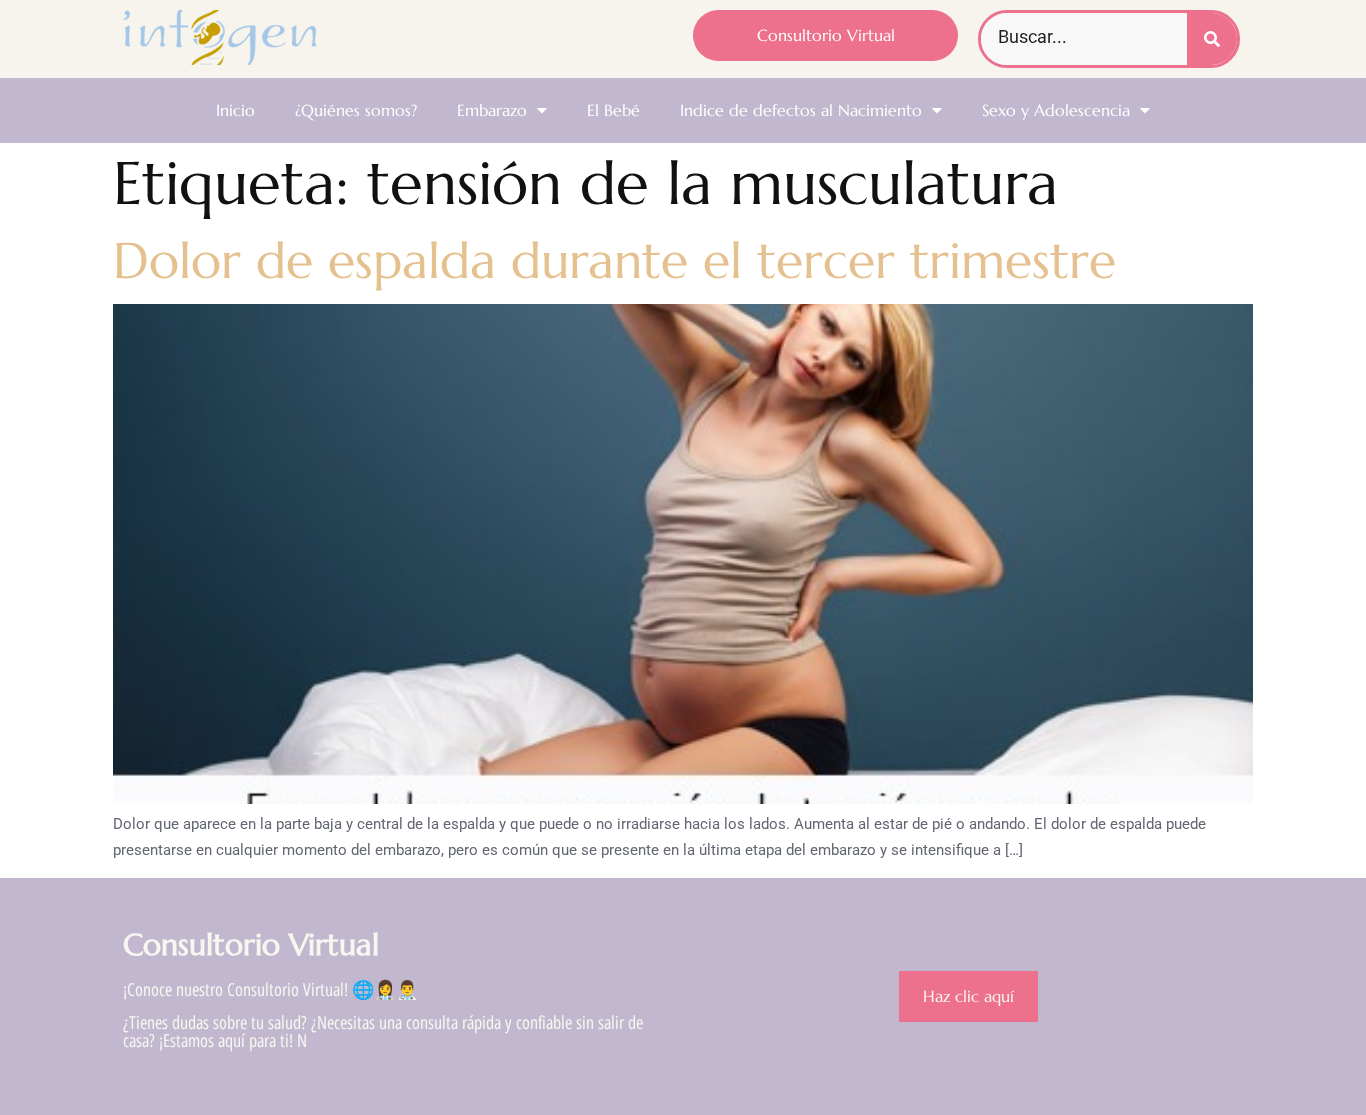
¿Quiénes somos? (356, 110)
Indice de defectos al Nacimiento (801, 110)
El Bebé (613, 110)
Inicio (235, 110)
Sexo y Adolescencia (1056, 110)
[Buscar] (1212, 39)
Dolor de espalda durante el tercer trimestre (614, 260)
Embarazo (492, 110)
